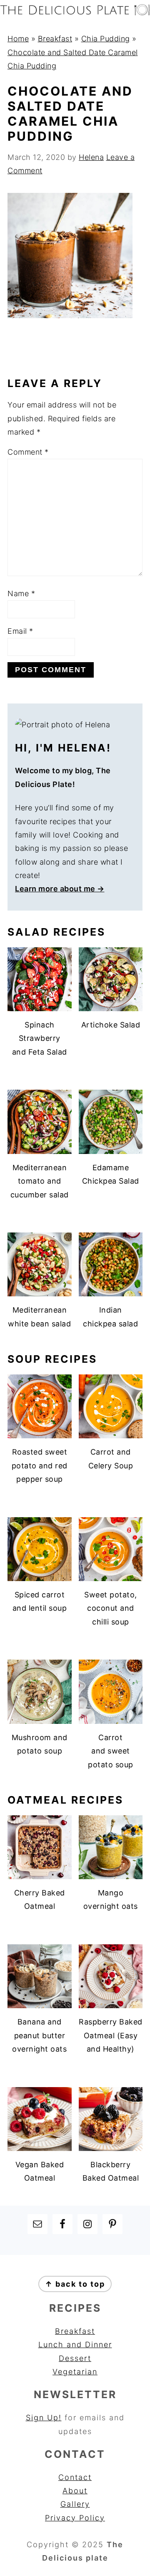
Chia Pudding (106, 39)
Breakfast (55, 39)
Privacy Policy (75, 2518)
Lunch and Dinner (75, 2344)
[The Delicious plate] (75, 13)
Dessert (75, 2358)
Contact (75, 2477)
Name (21, 593)
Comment (28, 452)
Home (18, 39)
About (75, 2491)
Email (20, 631)
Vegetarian (75, 2372)
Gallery (75, 2504)
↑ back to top (75, 2284)
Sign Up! (44, 2418)
